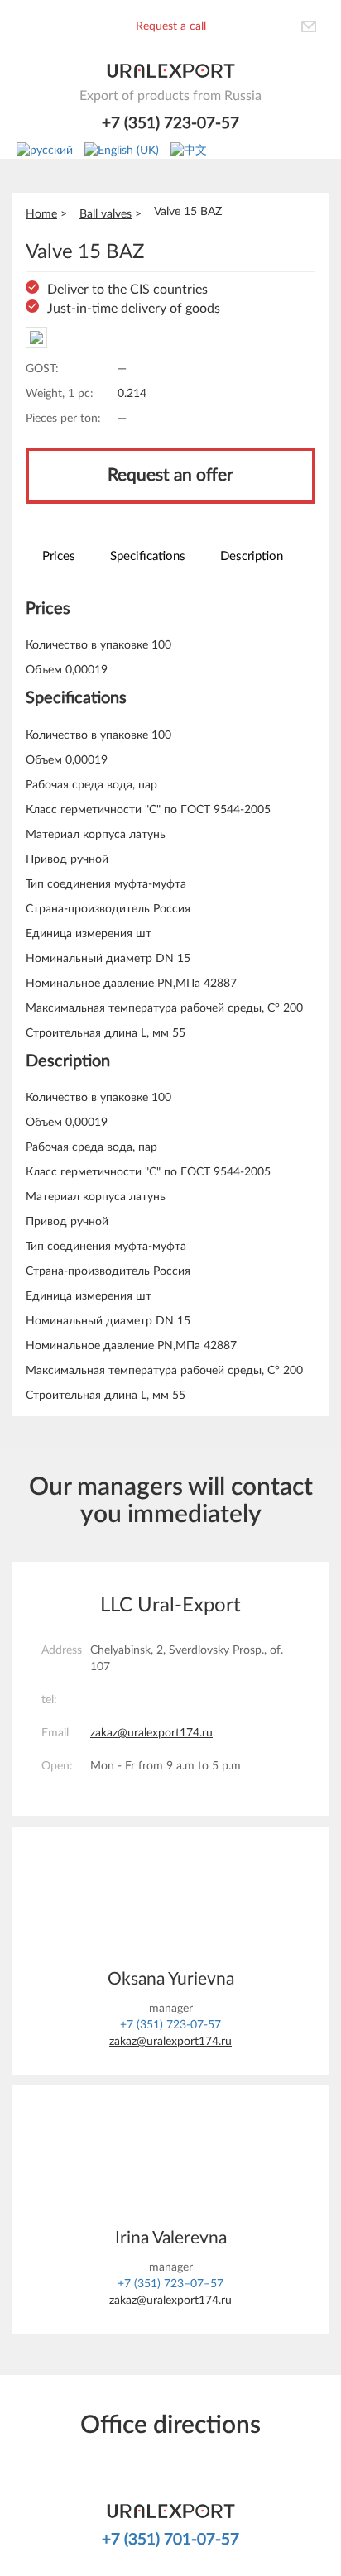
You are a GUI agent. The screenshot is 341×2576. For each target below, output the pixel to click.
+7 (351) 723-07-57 (170, 124)
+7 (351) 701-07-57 (170, 2540)
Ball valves (106, 214)
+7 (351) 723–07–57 (170, 2284)
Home (41, 214)
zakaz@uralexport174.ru (151, 1733)
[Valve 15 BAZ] (36, 338)
